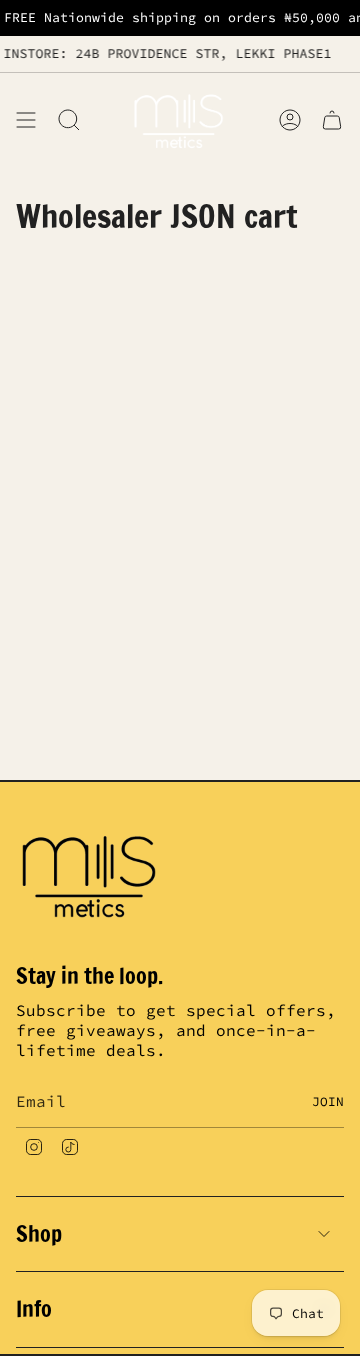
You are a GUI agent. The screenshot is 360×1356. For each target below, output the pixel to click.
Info (34, 1308)
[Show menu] (26, 119)
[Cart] (332, 119)
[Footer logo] (91, 874)
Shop (39, 1233)
